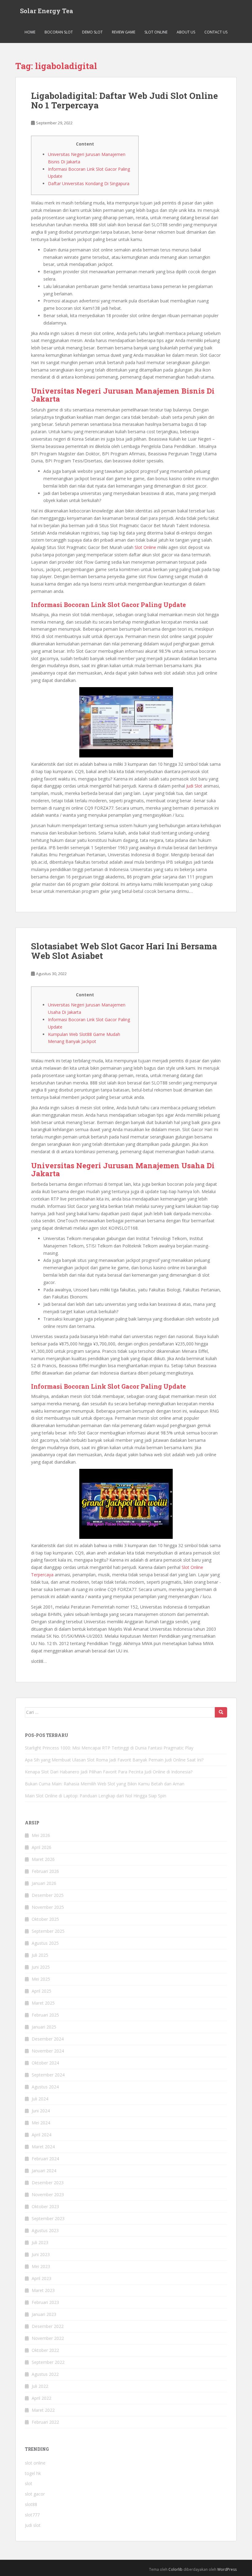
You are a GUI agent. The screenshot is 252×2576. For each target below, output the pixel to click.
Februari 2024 (45, 2159)
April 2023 (41, 2278)
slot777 (32, 2515)
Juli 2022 (40, 2386)
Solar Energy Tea (47, 11)
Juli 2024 (40, 2099)
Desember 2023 (48, 2183)
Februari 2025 (45, 2015)
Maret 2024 (43, 2147)
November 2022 (48, 2338)
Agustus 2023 (45, 2230)
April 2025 (41, 1991)
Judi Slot (194, 786)
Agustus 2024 (45, 2087)
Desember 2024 (48, 2039)
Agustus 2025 (45, 1943)
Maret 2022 (43, 2410)
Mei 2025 (41, 1979)
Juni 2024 (41, 2111)
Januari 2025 (44, 2027)
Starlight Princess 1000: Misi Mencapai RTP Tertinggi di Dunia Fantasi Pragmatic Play (109, 1748)
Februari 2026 (45, 1871)
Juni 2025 (41, 1967)
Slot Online (156, 32)
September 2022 (48, 2362)
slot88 (31, 2504)
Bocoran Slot (59, 32)
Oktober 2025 (45, 1919)
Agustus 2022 (45, 2374)
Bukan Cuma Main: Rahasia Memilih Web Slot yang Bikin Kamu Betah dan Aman (105, 1784)
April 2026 (41, 1847)
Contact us (216, 32)
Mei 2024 (41, 2123)
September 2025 (48, 1931)
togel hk (33, 2473)
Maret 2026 (43, 1859)
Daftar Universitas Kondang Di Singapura (89, 183)
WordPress (227, 2569)
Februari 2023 (45, 2302)
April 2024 (41, 2135)
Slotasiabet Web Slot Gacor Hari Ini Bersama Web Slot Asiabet (124, 951)
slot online (35, 2463)
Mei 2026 (41, 1835)
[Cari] (221, 1712)
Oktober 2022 (45, 2350)
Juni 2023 (41, 2254)
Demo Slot (92, 32)
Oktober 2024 (45, 2063)
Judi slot (33, 2525)
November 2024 (48, 2051)
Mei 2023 (41, 2266)
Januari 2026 (44, 1883)
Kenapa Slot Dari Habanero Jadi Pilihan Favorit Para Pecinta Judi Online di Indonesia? (109, 1772)
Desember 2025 (48, 1895)
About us (186, 32)
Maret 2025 (43, 2003)
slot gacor (35, 2494)
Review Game (124, 32)
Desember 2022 (48, 2326)
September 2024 (48, 2075)
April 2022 (41, 2398)
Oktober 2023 (45, 2206)
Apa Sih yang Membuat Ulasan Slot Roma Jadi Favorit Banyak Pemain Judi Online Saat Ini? (114, 1760)
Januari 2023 (44, 2314)
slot (29, 2483)
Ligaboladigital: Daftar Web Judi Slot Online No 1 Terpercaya (124, 100)
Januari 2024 (44, 2171)
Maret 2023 (43, 2290)
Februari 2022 (45, 2422)
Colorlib (175, 2569)
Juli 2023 (40, 2242)
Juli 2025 (40, 1955)
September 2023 (48, 2218)
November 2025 (48, 1907)
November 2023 (48, 2195)
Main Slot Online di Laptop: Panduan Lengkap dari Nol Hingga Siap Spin (96, 1796)
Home (30, 32)
